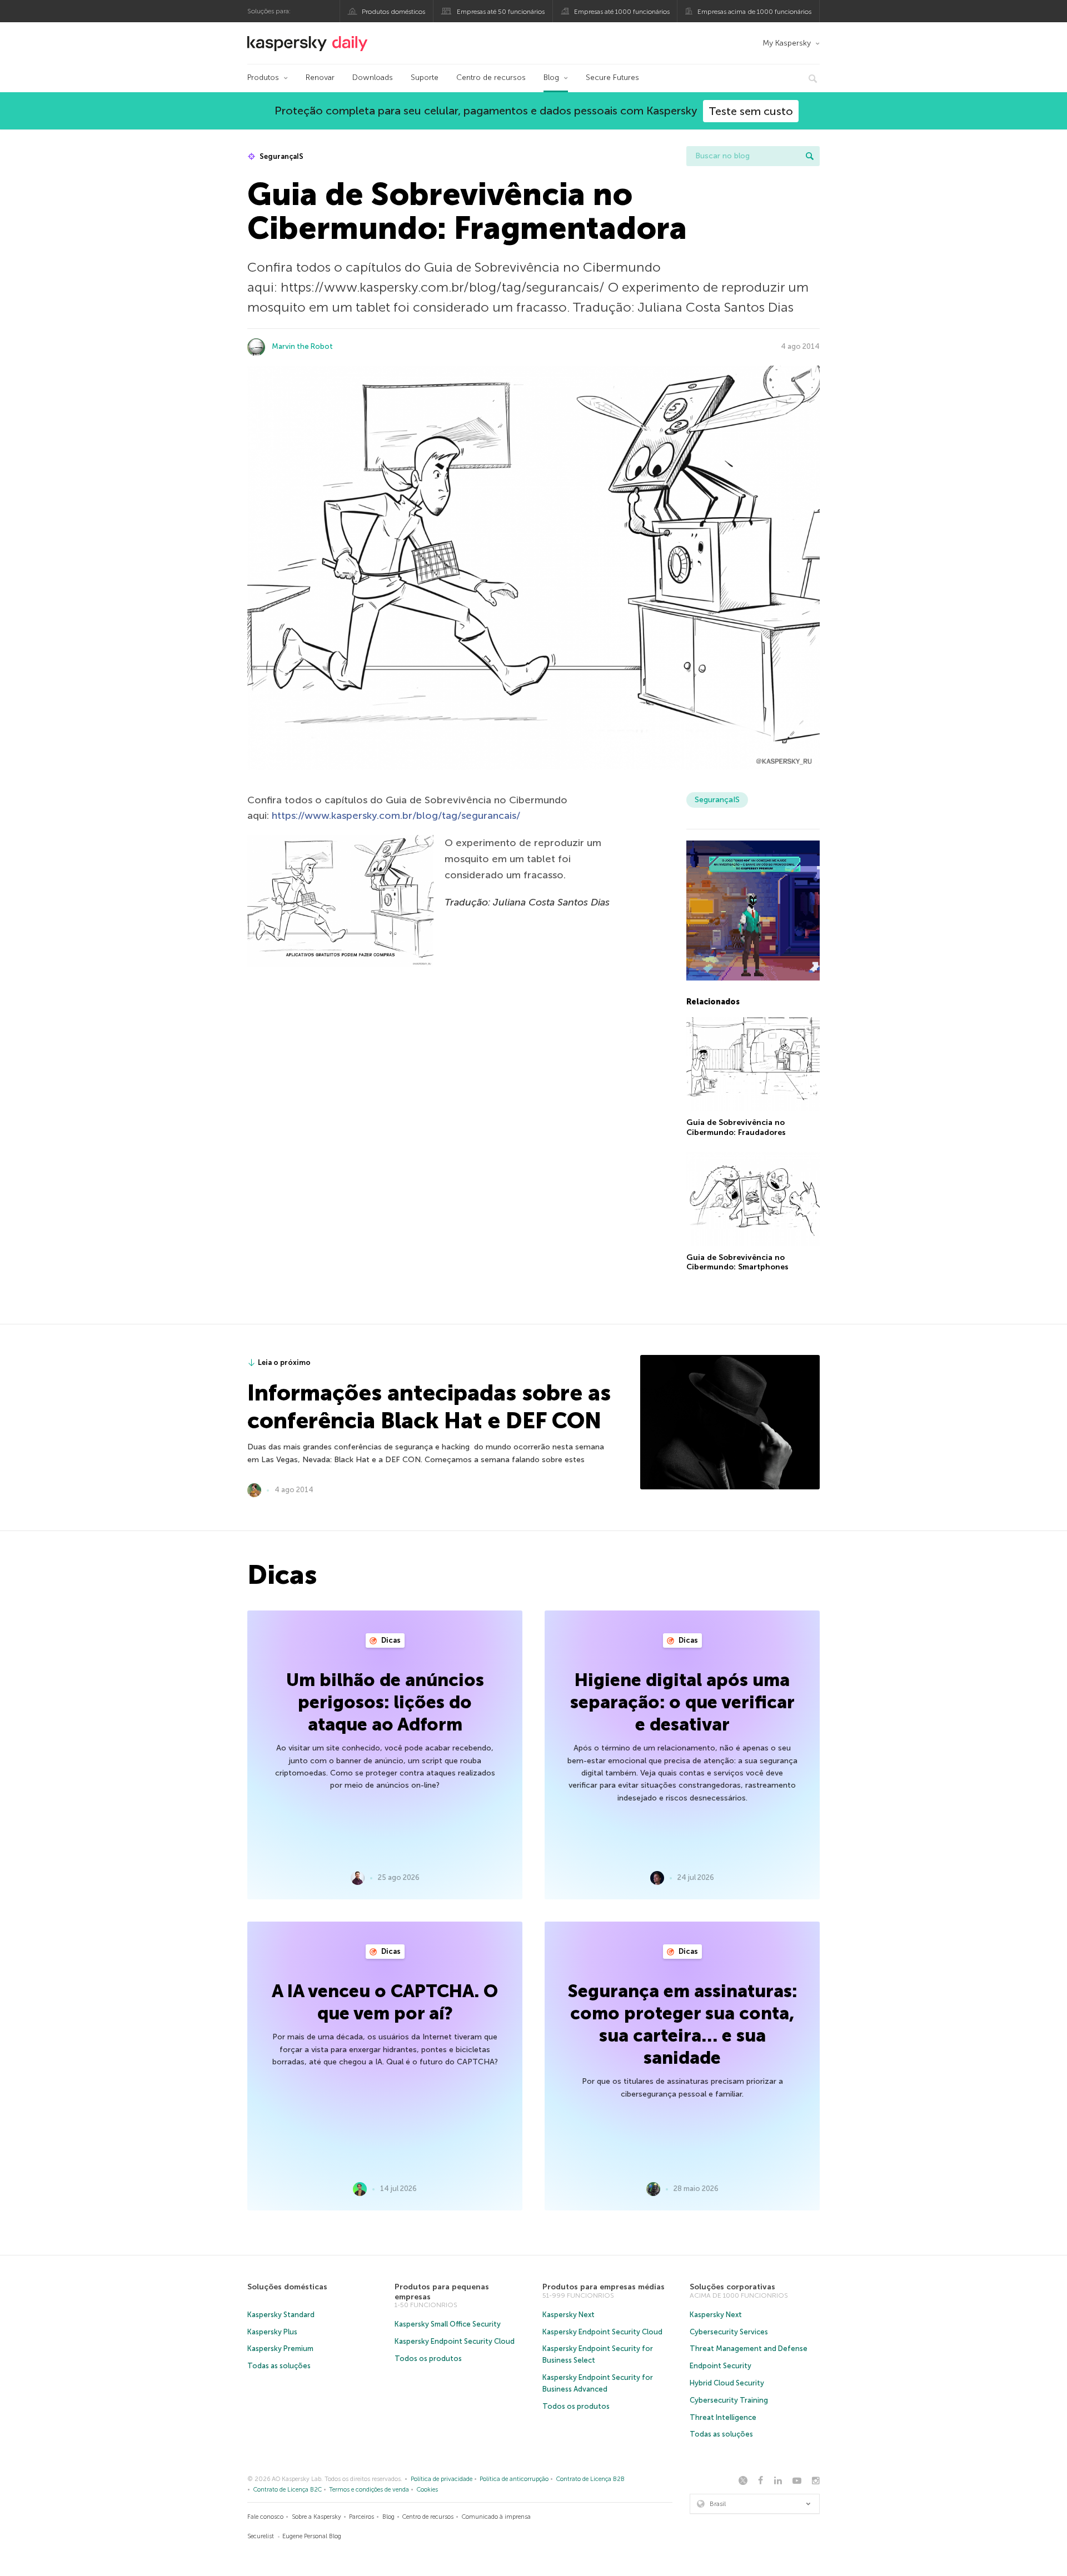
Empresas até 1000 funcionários (622, 12)
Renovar (320, 77)
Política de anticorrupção (514, 2479)
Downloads (373, 77)
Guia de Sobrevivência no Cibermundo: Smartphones (737, 1262)
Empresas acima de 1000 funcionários (754, 12)
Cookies (427, 2490)
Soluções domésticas (287, 2287)
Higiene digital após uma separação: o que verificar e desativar (682, 1702)
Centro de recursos (491, 77)
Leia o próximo (284, 1362)
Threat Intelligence (723, 2417)
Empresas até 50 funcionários (501, 12)
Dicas (390, 1640)
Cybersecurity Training (729, 2400)
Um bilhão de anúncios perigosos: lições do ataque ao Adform (385, 1702)
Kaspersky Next (569, 2315)
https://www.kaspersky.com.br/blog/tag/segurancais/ (396, 816)
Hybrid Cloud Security (727, 2383)
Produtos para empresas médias (604, 2287)
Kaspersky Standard (281, 2315)
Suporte (425, 77)
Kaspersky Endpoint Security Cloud (455, 2341)
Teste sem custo (751, 111)
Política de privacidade (442, 2479)
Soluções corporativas (732, 2287)
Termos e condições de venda (369, 2490)
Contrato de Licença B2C (288, 2490)
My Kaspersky (787, 43)
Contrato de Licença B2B (590, 2479)
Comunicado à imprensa (496, 2517)
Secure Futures (612, 77)
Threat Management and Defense (749, 2349)
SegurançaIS (281, 156)
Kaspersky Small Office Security (448, 2324)
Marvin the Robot (302, 346)
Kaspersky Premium (280, 2349)
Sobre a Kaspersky (316, 2517)
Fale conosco (265, 2517)
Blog (551, 77)
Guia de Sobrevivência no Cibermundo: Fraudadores (736, 1127)
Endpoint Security (721, 2366)
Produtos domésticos (393, 12)
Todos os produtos (428, 2359)
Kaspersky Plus (272, 2332)
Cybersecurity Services (729, 2332)
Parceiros (362, 2517)
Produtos (263, 77)
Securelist (261, 2536)
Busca (810, 156)
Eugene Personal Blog (312, 2536)
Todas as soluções (279, 2366)
